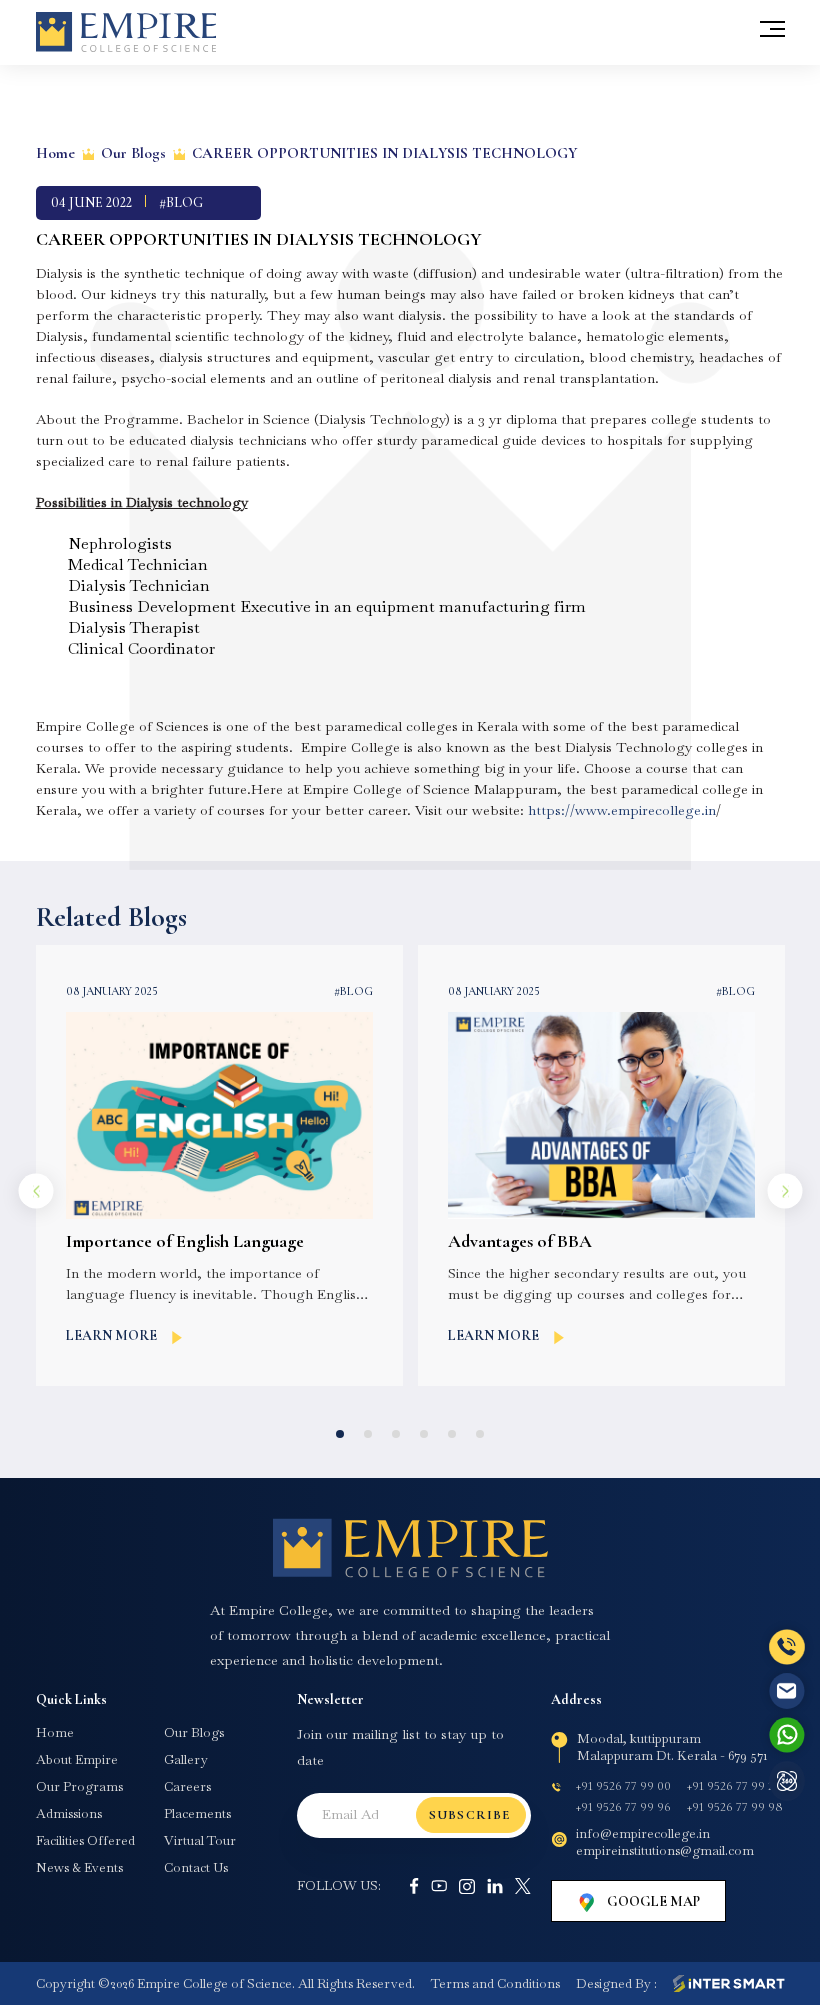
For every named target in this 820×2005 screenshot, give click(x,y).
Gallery (186, 1760)
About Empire (77, 1760)
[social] (414, 1886)
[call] (787, 1647)
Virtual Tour (200, 1841)
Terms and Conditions (495, 1983)
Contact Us (196, 1868)
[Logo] (410, 1548)
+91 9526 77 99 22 (733, 1786)
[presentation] (35, 1191)
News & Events (79, 1868)
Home (55, 153)
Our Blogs (133, 153)
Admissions (69, 1814)
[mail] (787, 1690)
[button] (340, 1434)
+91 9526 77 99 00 (623, 1786)
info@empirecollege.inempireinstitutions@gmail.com (665, 1842)
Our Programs (79, 1787)
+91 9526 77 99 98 (734, 1807)
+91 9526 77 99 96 (623, 1807)
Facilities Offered (85, 1841)
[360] (787, 1781)
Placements (197, 1814)
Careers (187, 1787)
